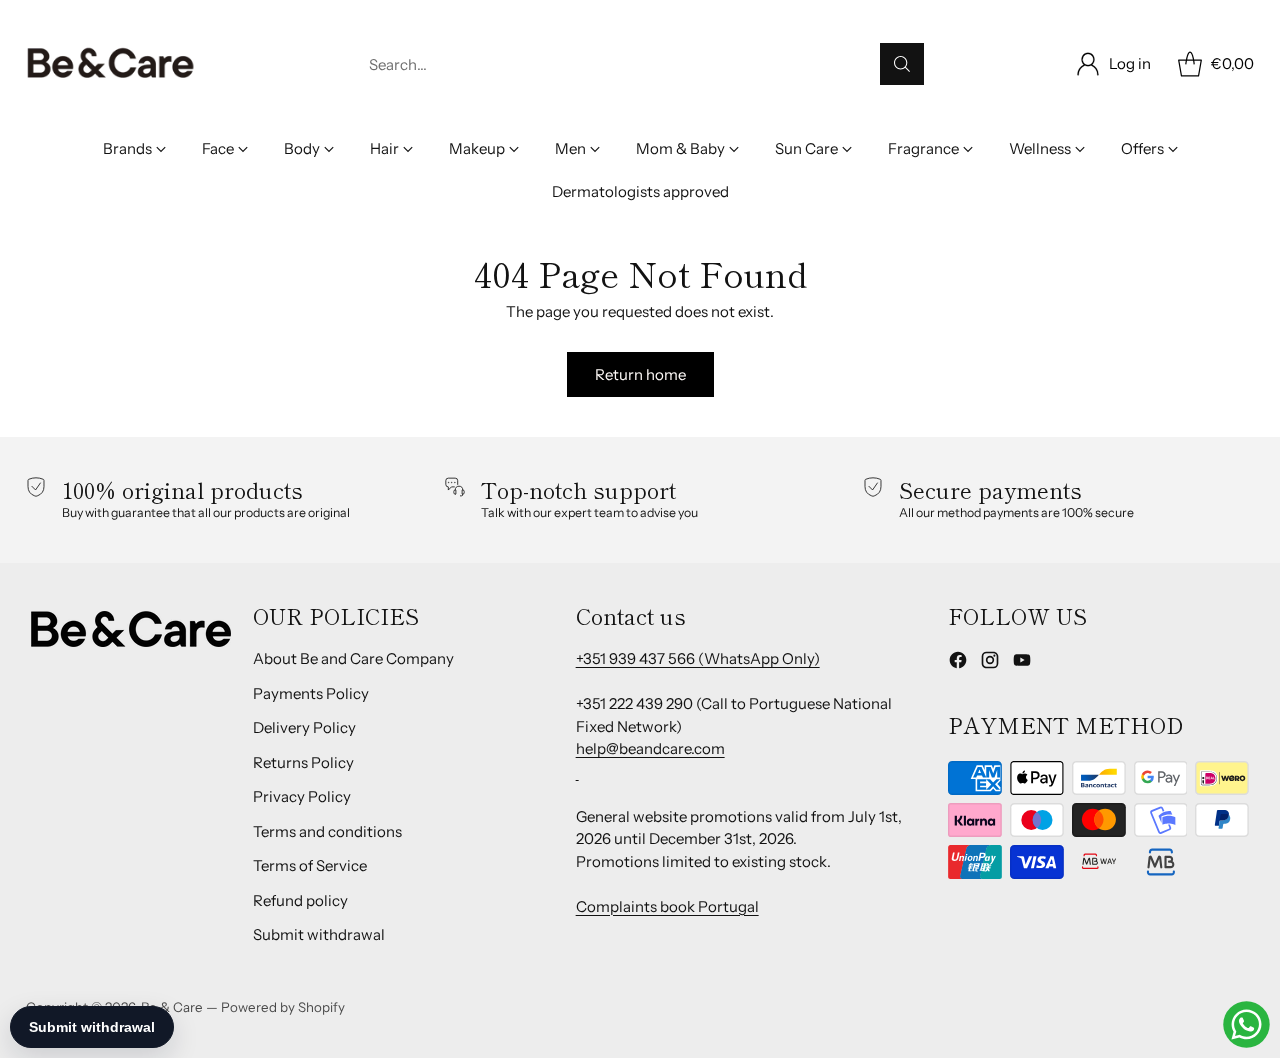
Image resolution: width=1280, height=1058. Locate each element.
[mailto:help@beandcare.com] (577, 771)
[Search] (902, 64)
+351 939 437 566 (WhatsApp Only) (698, 658)
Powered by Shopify (283, 1007)
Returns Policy (303, 762)
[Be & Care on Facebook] (958, 663)
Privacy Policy (302, 796)
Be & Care (172, 1007)
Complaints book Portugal (667, 906)
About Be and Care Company (353, 658)
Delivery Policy (304, 727)
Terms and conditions (327, 831)
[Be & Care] (111, 64)
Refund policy (300, 900)
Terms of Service (310, 865)
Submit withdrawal (319, 934)
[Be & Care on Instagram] (990, 663)
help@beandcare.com (650, 748)
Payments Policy (311, 693)
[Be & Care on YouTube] (1022, 663)
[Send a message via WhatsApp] (1246, 1024)
